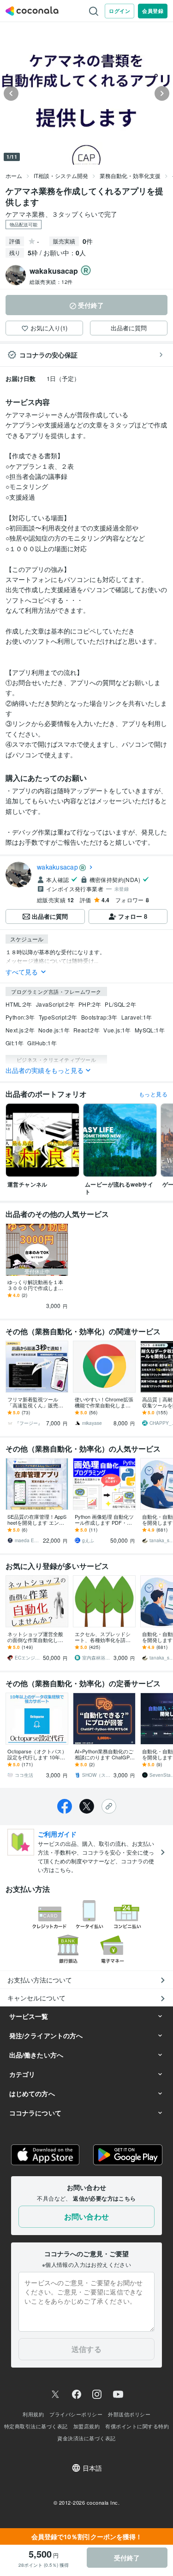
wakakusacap (57, 867)
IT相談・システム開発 (61, 176)
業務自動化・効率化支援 (130, 176)
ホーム (14, 176)
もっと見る (153, 1094)
